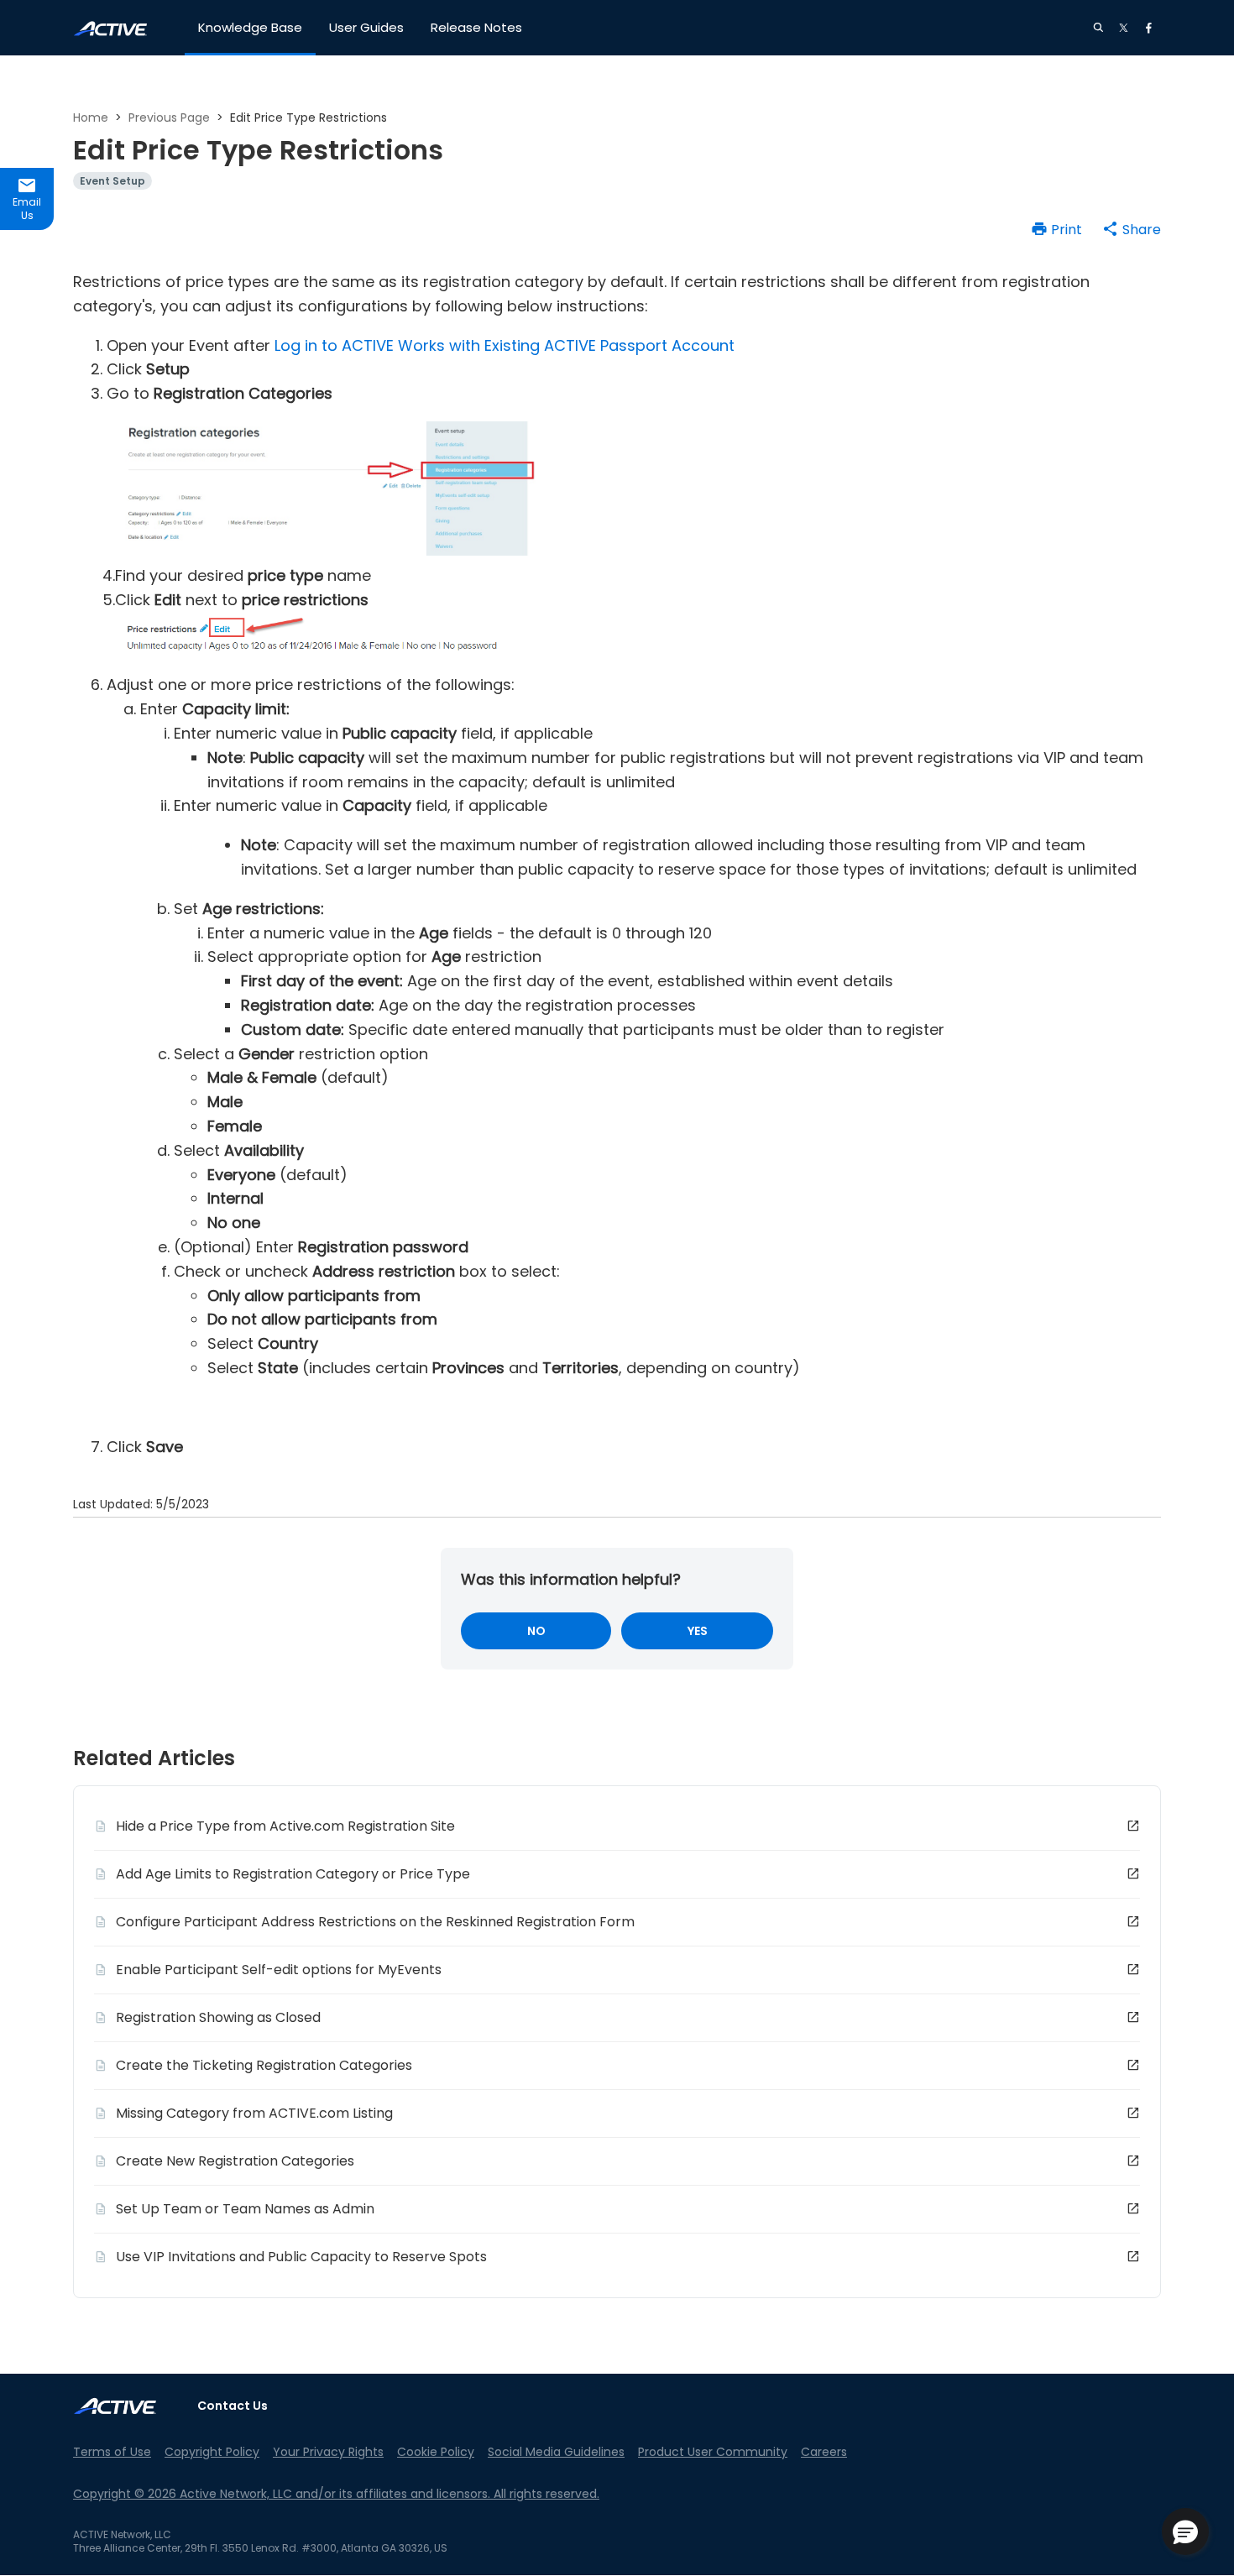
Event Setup (112, 181)
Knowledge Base (250, 27)
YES (698, 1631)
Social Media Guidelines (556, 2452)
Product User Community (713, 2452)
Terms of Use (112, 2452)
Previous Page (169, 118)
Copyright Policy (212, 2452)
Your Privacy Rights (328, 2452)
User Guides (366, 27)
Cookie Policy (436, 2452)
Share (1142, 230)
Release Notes (476, 27)
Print (1067, 230)
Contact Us (233, 2406)
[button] (1185, 2532)
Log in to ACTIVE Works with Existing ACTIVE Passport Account (505, 345)
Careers (824, 2452)
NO (536, 1631)
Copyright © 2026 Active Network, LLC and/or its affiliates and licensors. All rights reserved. (336, 2494)
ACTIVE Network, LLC (122, 2534)
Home (91, 118)
